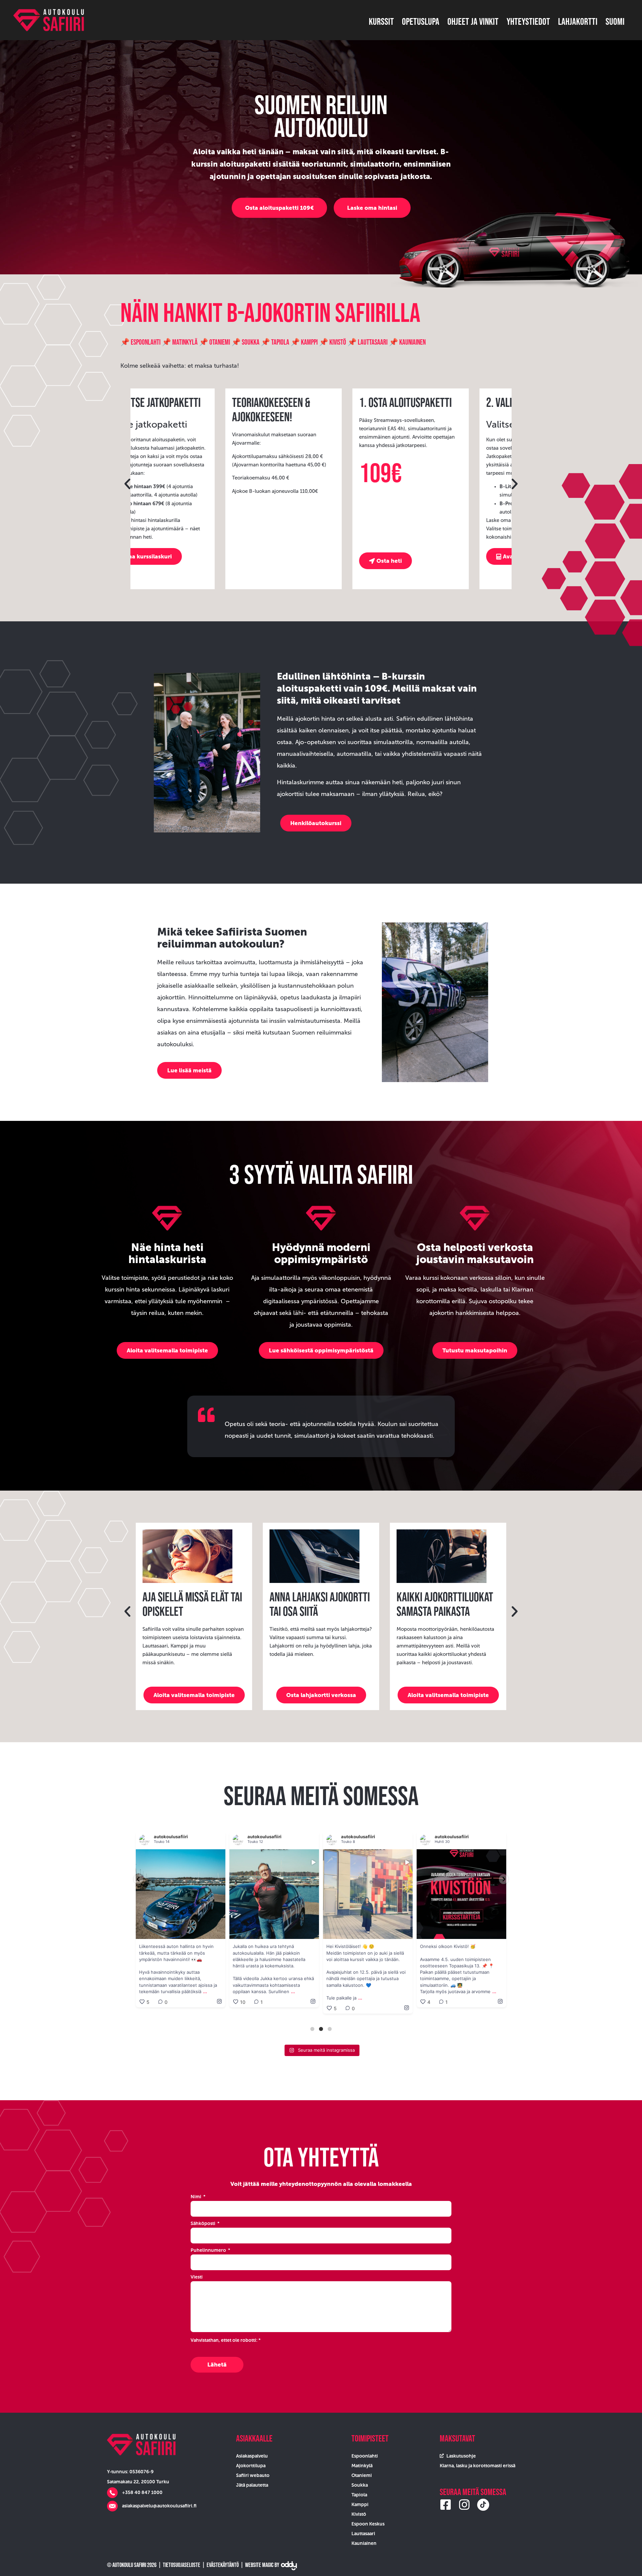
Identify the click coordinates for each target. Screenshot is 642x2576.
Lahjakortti (578, 21)
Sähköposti (203, 2223)
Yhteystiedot (528, 21)
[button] (127, 484)
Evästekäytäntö (223, 2565)
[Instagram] (464, 2505)
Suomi (615, 21)
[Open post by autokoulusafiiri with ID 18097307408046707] (274, 1894)
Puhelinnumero (209, 2250)
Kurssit (381, 21)
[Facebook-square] (446, 2505)
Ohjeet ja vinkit (473, 21)
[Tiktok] (483, 2505)
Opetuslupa (421, 21)
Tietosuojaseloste (182, 2565)
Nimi (196, 2197)
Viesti (197, 2277)
